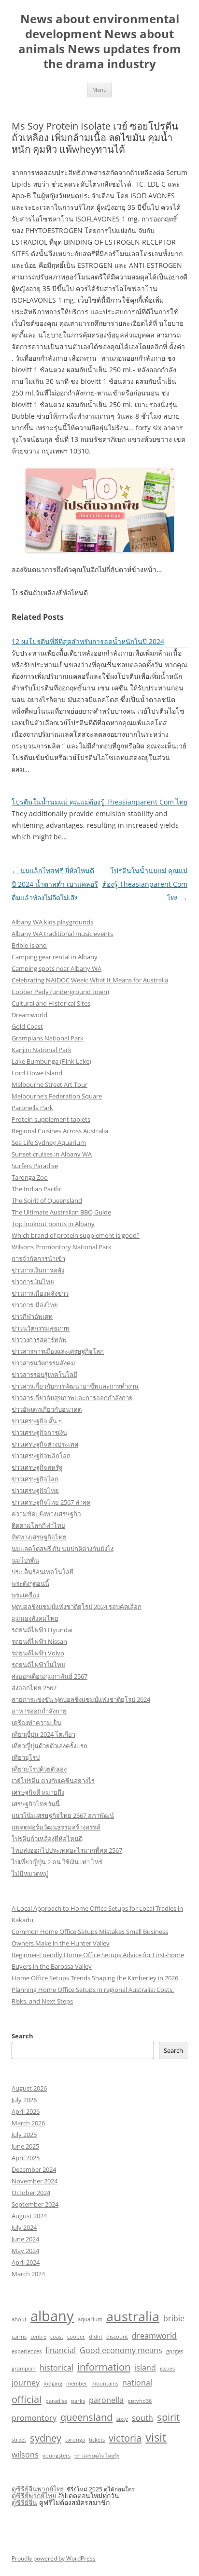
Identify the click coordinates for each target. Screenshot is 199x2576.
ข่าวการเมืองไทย (35, 1305)
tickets (97, 2440)
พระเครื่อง (25, 1595)
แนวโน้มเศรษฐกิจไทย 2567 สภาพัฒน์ (63, 1815)
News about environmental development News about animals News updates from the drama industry (100, 41)
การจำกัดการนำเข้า (38, 1259)
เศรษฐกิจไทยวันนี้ (36, 1804)
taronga (75, 2440)
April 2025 (26, 2158)
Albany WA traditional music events (62, 934)
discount (117, 2337)
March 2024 (28, 2274)
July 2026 (24, 2100)
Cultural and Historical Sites (51, 1003)
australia (133, 2316)
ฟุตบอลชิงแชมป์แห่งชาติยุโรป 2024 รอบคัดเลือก (77, 1607)
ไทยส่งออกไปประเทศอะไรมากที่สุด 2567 (67, 1850)
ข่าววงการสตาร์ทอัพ (39, 1340)
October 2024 (31, 2193)
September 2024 (35, 2204)
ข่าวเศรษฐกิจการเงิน (39, 1433)
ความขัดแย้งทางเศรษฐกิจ (46, 1514)
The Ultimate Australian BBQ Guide (61, 1212)
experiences (27, 2351)
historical (57, 2368)
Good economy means (121, 2350)
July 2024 (24, 2227)
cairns (19, 2337)
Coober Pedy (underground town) (60, 992)
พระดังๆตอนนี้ (30, 1583)
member (77, 2384)
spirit (168, 2417)
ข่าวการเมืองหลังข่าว (40, 1293)
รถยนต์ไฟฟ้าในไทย (38, 1665)
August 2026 (29, 2088)
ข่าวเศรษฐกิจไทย (35, 1491)
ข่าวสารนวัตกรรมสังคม (43, 1363)
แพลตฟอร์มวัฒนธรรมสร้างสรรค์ (56, 1827)
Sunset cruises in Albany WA (52, 1154)
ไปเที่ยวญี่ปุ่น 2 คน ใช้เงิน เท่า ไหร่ (57, 1862)
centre (38, 2337)
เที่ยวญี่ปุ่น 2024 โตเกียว (43, 1734)
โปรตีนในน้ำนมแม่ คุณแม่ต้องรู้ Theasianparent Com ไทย (99, 802)
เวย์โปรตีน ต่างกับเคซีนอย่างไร (53, 1781)
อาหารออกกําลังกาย (39, 1711)
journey (26, 2383)
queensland (86, 2417)
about (19, 2319)
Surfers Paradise (35, 1166)
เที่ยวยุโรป (26, 1757)
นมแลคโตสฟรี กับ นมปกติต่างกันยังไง (63, 1549)
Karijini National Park (42, 1050)
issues (167, 2369)
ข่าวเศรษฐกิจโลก (35, 1479)
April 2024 (26, 2262)
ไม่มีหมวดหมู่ (30, 1873)
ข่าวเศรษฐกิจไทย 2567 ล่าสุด (51, 1502)
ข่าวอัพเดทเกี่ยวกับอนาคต (47, 1409)
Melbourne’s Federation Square (57, 1096)
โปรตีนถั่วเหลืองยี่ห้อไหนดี (47, 1839)
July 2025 (24, 2135)
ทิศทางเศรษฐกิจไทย (39, 1537)
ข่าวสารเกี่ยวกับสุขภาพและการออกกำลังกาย (72, 1398)
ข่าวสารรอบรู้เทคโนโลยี (44, 1375)
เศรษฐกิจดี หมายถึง (38, 1792)
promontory (34, 2418)
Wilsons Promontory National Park (62, 1247)
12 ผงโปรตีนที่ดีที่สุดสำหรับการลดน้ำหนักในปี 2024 (88, 641)
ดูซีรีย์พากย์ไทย (34, 2495)
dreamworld (154, 2336)
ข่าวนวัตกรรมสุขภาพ (41, 1328)
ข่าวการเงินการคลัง (38, 1270)
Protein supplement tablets (51, 1119)
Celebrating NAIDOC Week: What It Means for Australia (90, 980)
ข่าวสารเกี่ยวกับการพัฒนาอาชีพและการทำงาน (75, 1386)
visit (156, 2437)
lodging (53, 2384)
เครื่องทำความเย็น (36, 1723)
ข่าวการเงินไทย (33, 1282)
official (27, 2399)
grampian (24, 2369)
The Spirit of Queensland (47, 1200)
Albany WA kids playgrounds (52, 922)
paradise (56, 2401)
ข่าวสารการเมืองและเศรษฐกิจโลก (58, 1351)
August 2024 (29, 2216)
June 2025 (25, 2146)
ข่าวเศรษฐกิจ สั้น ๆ (37, 1421)
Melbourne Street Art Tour (50, 1084)
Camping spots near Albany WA (57, 968)
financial (61, 2350)
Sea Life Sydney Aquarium (49, 1142)
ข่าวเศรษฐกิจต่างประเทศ (45, 1444)
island (145, 2368)
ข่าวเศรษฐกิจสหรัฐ (37, 1467)
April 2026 (26, 2111)
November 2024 (35, 2181)
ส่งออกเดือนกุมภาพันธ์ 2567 (50, 1676)
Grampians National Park (48, 1038)
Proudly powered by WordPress (54, 2558)
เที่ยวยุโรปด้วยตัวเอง (39, 1769)
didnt (96, 2337)
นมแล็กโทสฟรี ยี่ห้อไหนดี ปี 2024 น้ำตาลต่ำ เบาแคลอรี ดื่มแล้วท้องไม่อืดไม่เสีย (55, 884)
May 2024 (25, 2251)
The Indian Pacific (37, 1189)
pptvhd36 (140, 2401)
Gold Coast (27, 1026)
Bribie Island (29, 945)
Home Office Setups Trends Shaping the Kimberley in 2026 (95, 1978)
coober (76, 2337)
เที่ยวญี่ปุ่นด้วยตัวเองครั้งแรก (50, 1746)
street (19, 2440)
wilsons (25, 2455)
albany (52, 2316)
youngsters (57, 2456)
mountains (105, 2384)
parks (78, 2401)
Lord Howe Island (37, 1073)
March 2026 (28, 2123)
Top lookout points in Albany (53, 1224)
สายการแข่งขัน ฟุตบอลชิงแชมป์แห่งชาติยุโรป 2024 (81, 1699)
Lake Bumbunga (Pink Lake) (51, 1061)
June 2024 (25, 2239)
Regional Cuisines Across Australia (60, 1131)
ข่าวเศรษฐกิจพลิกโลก (41, 1456)
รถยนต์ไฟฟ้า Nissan (39, 1641)
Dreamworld (29, 1015)
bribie (174, 2318)
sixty (122, 2419)
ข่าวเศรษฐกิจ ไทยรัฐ (97, 2456)
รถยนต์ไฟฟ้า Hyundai (42, 1630)
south (142, 2418)
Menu (99, 90)
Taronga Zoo (30, 1177)
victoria (125, 2438)
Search (22, 2036)
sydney (46, 2438)
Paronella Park (32, 1108)
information (104, 2367)
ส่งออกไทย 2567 (34, 1688)
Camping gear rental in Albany (55, 957)
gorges (175, 2351)
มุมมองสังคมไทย (35, 1618)
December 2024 (34, 2169)
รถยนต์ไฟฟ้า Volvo (38, 1653)
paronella (106, 2400)
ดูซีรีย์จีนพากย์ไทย (38, 2489)
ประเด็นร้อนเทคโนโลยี (43, 1572)
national (137, 2383)
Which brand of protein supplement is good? (76, 1235)
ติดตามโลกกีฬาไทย (38, 1525)
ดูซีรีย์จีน (24, 2502)
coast (57, 2337)
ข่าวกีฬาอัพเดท (32, 1317)
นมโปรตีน (25, 1560)
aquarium (90, 2319)
